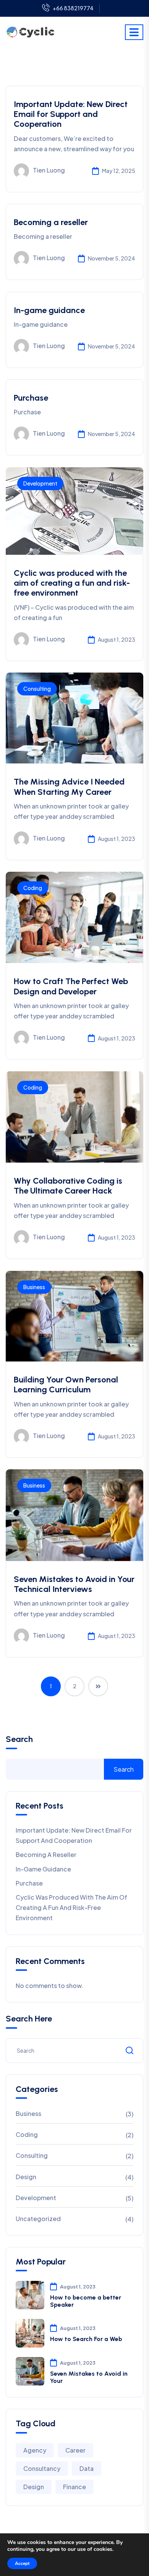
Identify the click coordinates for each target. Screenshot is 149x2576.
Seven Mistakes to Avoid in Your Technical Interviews (74, 1584)
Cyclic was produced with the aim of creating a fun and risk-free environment (72, 583)
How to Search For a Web (86, 2339)
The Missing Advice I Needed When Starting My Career (69, 787)
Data (87, 2468)
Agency (35, 2450)
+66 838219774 (73, 8)
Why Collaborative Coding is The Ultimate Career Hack (68, 1186)
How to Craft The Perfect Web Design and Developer (71, 986)
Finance (74, 2487)
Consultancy (42, 2468)
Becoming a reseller (51, 222)
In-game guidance (49, 310)
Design (26, 2177)
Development (40, 483)
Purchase (31, 398)
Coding (33, 888)
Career (75, 2450)
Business (34, 1287)
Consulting (37, 689)
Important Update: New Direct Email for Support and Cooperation (71, 114)
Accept (22, 2563)
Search (19, 1739)
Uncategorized (38, 2219)
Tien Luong (49, 170)
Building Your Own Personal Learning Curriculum (66, 1385)
